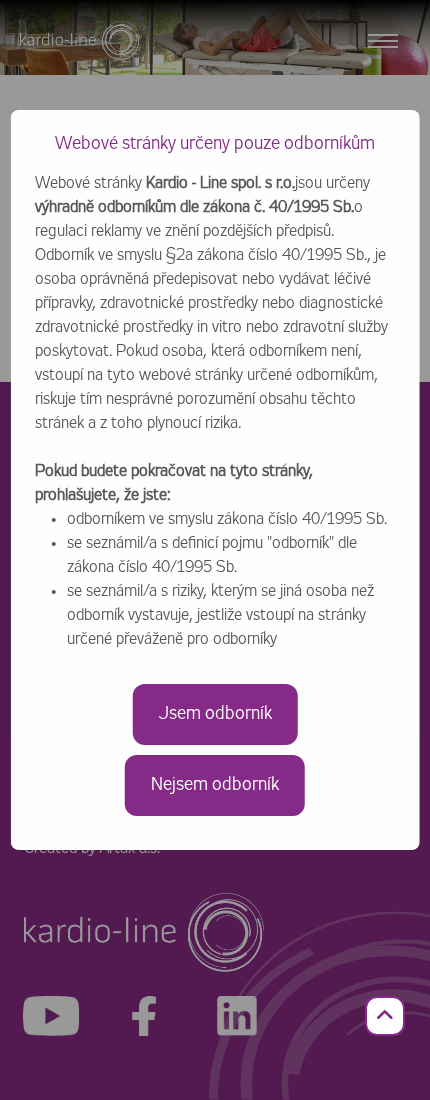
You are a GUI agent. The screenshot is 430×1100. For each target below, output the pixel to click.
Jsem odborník (215, 714)
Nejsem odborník (215, 785)
